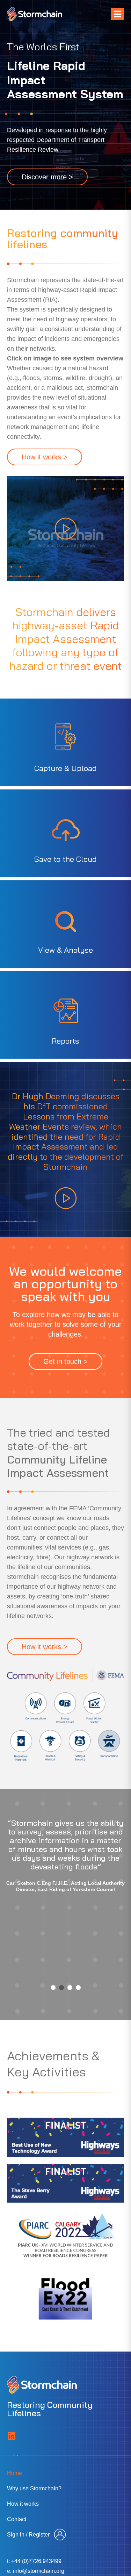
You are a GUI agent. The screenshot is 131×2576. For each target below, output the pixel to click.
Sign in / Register (28, 2538)
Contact (17, 2523)
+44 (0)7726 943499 (36, 2565)
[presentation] (53, 1991)
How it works (23, 2508)
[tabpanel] (65, 1898)
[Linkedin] (11, 2439)
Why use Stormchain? (34, 2492)
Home (14, 2477)
